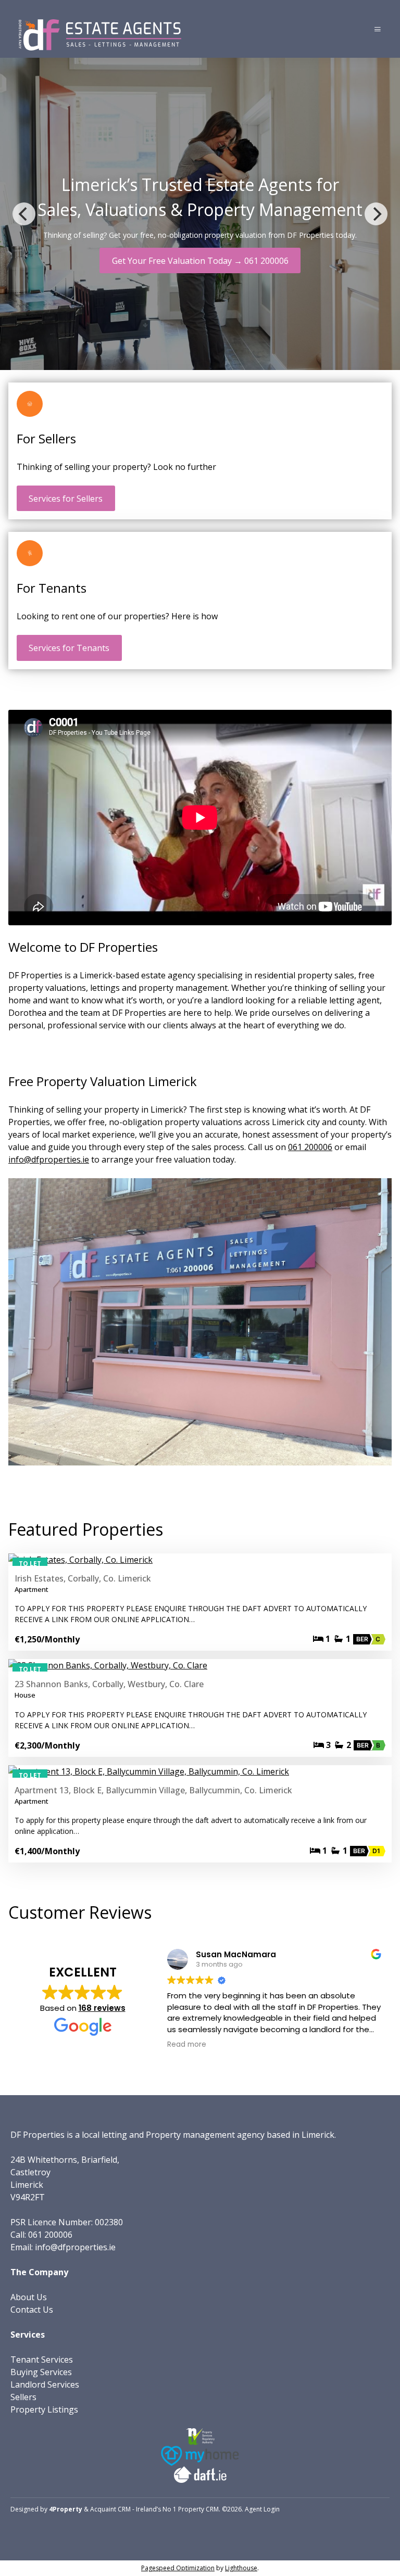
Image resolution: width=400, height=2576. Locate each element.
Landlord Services (45, 2384)
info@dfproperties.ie (49, 1159)
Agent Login (262, 2509)
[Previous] (24, 214)
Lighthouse (241, 2568)
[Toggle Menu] (378, 29)
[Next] (376, 214)
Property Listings (44, 2409)
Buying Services (41, 2372)
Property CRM (198, 2509)
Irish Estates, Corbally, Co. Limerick (83, 1578)
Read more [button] (187, 2045)
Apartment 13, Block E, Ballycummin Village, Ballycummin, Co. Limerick (153, 1790)
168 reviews (102, 2008)
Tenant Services (42, 2360)
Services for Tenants (69, 648)
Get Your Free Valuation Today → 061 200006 (200, 261)
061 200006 (310, 1147)
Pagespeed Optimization (178, 2568)
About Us (29, 2297)
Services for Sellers (66, 499)
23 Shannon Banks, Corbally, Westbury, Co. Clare (109, 1684)
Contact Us (32, 2310)
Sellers (23, 2397)
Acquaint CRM (110, 2509)
